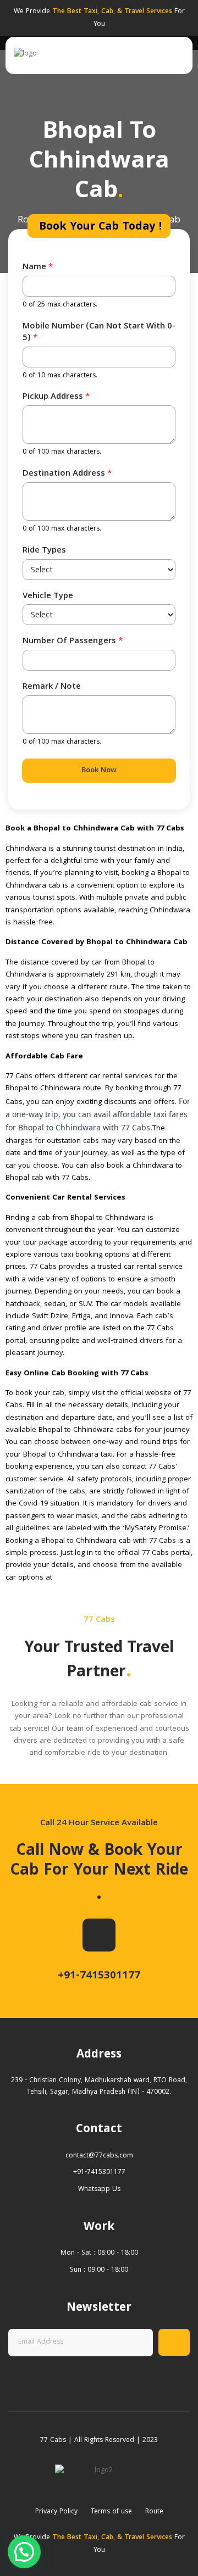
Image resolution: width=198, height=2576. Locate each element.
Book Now (99, 771)
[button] (24, 2552)
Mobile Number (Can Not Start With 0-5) (99, 333)
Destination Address (67, 474)
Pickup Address (56, 397)
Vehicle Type (48, 597)
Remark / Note (52, 687)
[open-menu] (178, 55)
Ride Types (44, 551)
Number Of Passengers (73, 642)
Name (38, 268)
